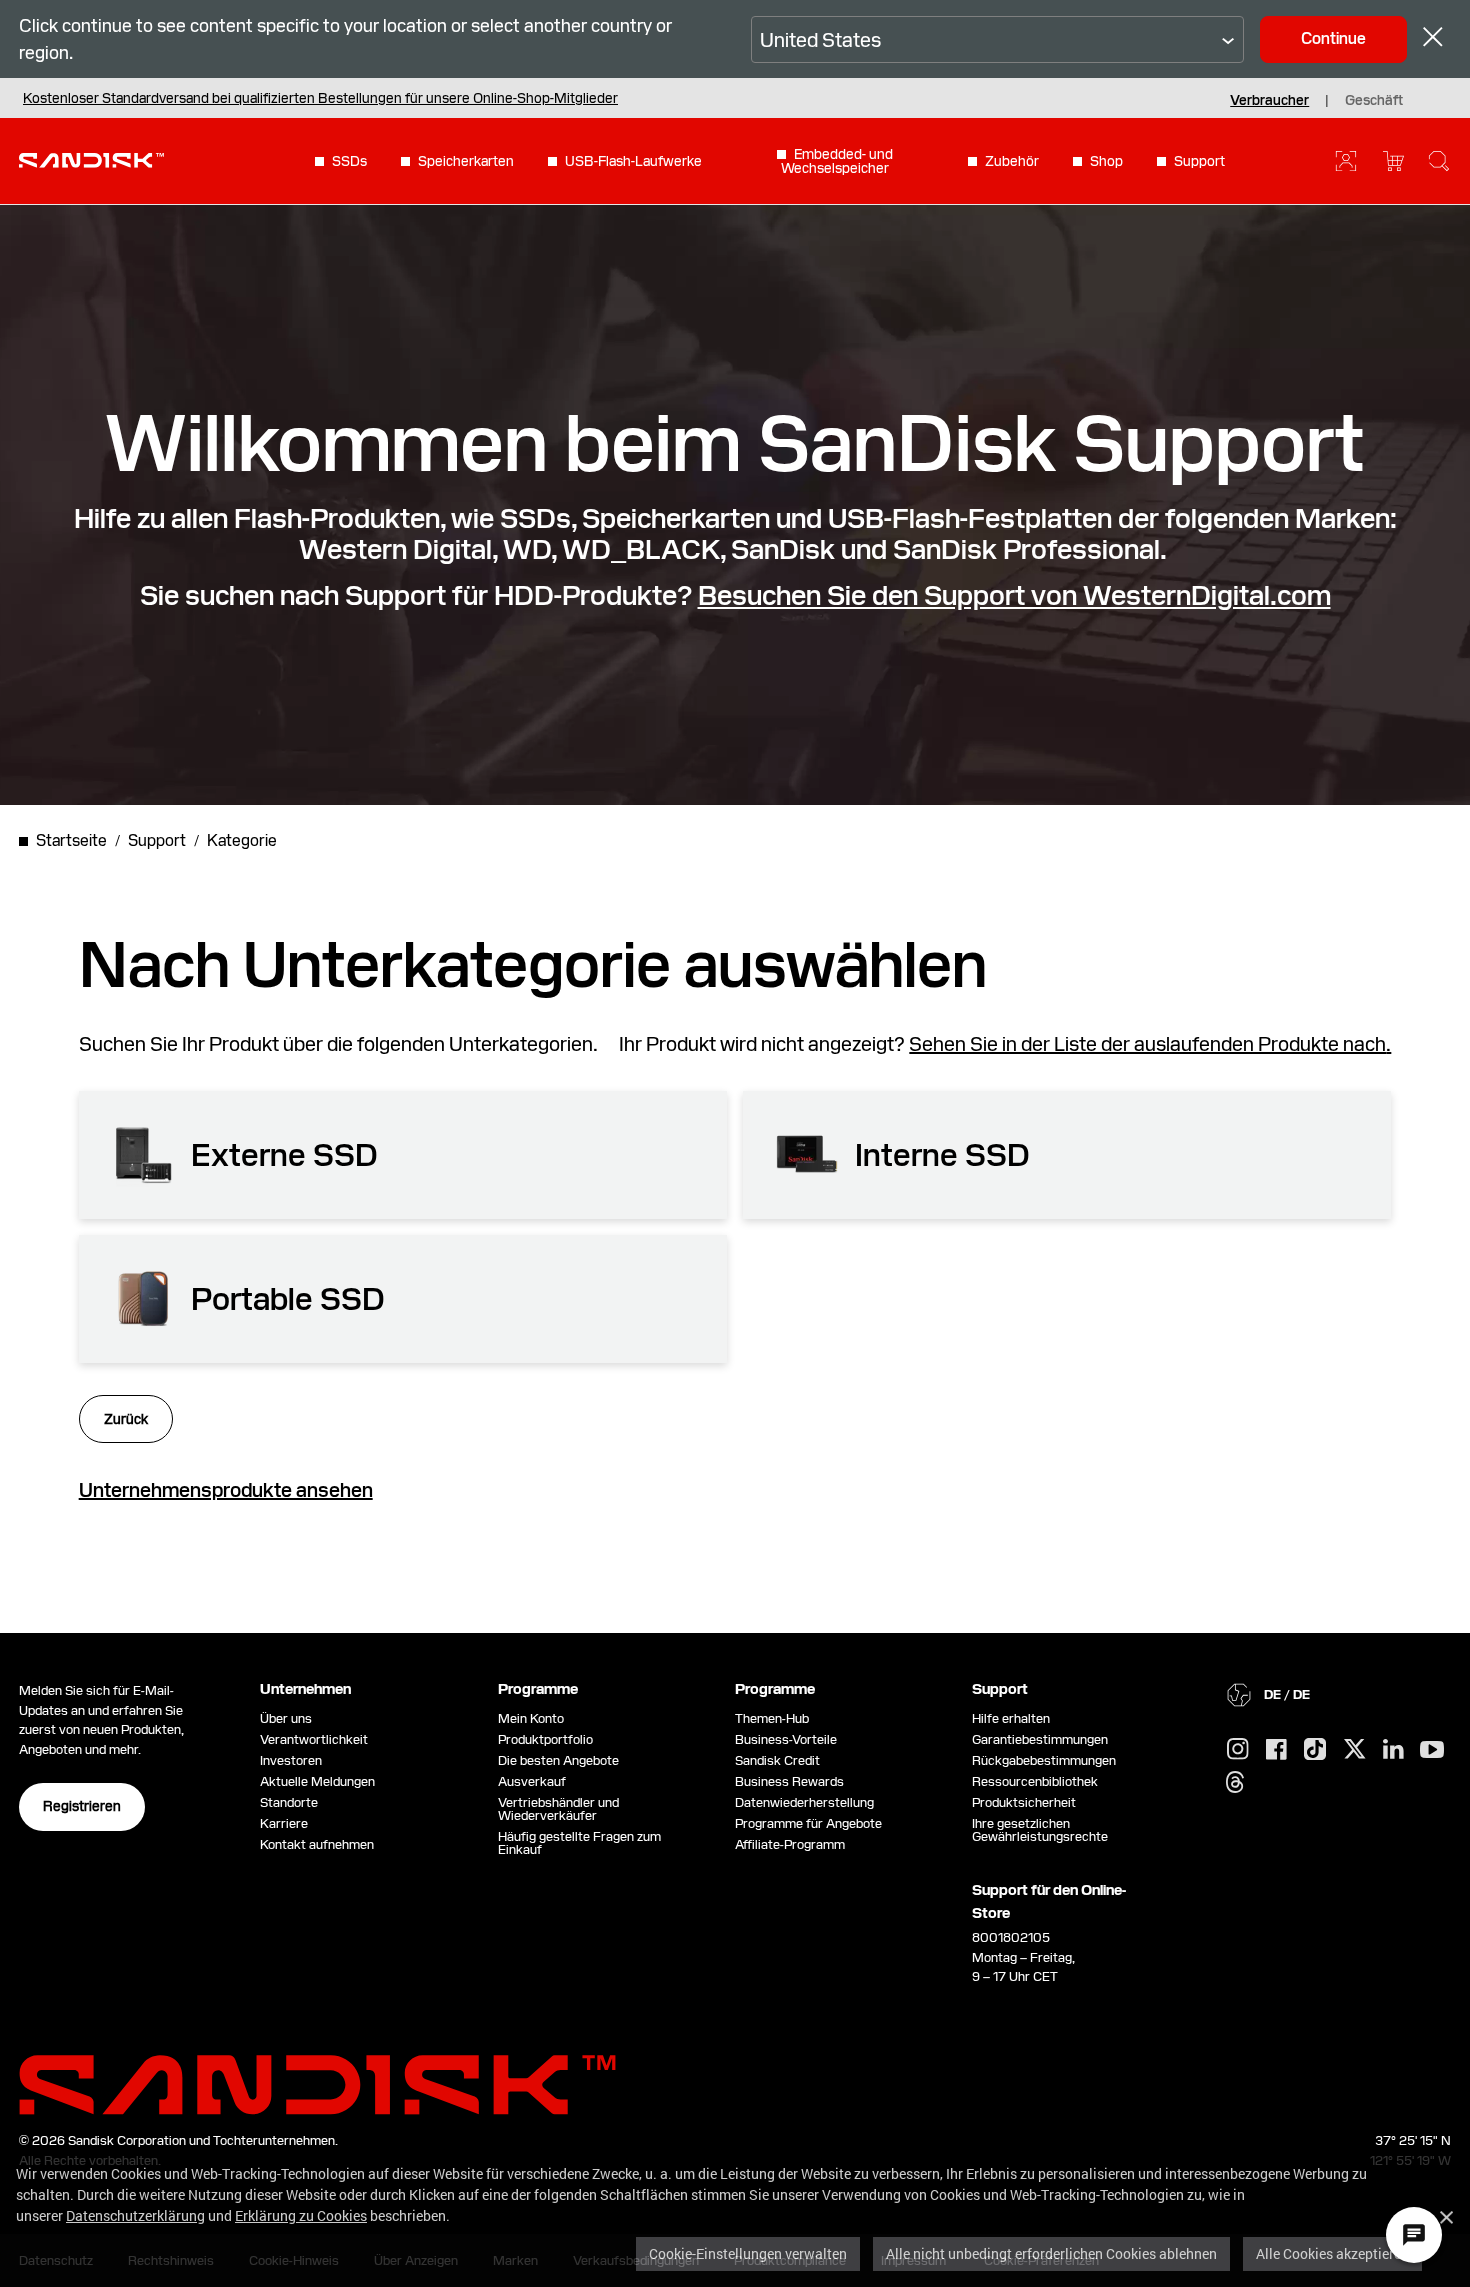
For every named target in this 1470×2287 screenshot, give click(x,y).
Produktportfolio (545, 1739)
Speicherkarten (466, 161)
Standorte (289, 1802)
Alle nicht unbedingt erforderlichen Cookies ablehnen (1051, 2253)
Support (1199, 161)
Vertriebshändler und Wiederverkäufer (558, 1809)
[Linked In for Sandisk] (1393, 1750)
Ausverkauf (532, 1781)
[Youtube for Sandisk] (1432, 1750)
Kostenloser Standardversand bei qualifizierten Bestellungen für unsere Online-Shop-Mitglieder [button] (320, 98)
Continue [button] (1333, 38)
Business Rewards (789, 1781)
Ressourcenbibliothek (1035, 1781)
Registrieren (82, 1806)
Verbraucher (1269, 100)
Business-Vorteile (786, 1739)
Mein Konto (531, 1718)
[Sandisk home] (91, 159)
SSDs (349, 161)
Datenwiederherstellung (804, 1802)
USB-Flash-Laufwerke (633, 161)
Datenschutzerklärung (135, 2215)
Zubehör (1012, 161)
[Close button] (1433, 39)
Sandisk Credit (777, 1760)
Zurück (126, 1419)
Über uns (286, 1718)
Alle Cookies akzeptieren (1332, 2253)
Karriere (284, 1823)
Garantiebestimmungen (1040, 1739)
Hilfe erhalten (1011, 1718)
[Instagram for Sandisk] (1238, 1750)
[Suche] (1439, 161)
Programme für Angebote (808, 1823)
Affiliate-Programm (790, 1844)
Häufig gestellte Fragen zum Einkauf (579, 1843)
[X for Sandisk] (1355, 1750)
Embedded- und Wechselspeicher (837, 161)
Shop (1106, 161)
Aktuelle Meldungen (317, 1781)
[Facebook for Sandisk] (1276, 1750)
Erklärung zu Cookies (301, 2215)
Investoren (291, 1760)
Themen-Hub (772, 1718)
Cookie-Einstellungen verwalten (748, 2253)
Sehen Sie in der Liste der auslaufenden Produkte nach (1147, 1044)
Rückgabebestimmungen (1044, 1760)
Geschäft (1374, 100)
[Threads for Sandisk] (1235, 1783)
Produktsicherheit (1024, 1802)
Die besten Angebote (558, 1760)
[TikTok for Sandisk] (1315, 1750)
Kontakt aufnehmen (317, 1844)
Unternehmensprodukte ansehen (226, 1490)
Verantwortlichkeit (314, 1739)
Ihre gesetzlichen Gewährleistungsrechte (1043, 1830)
